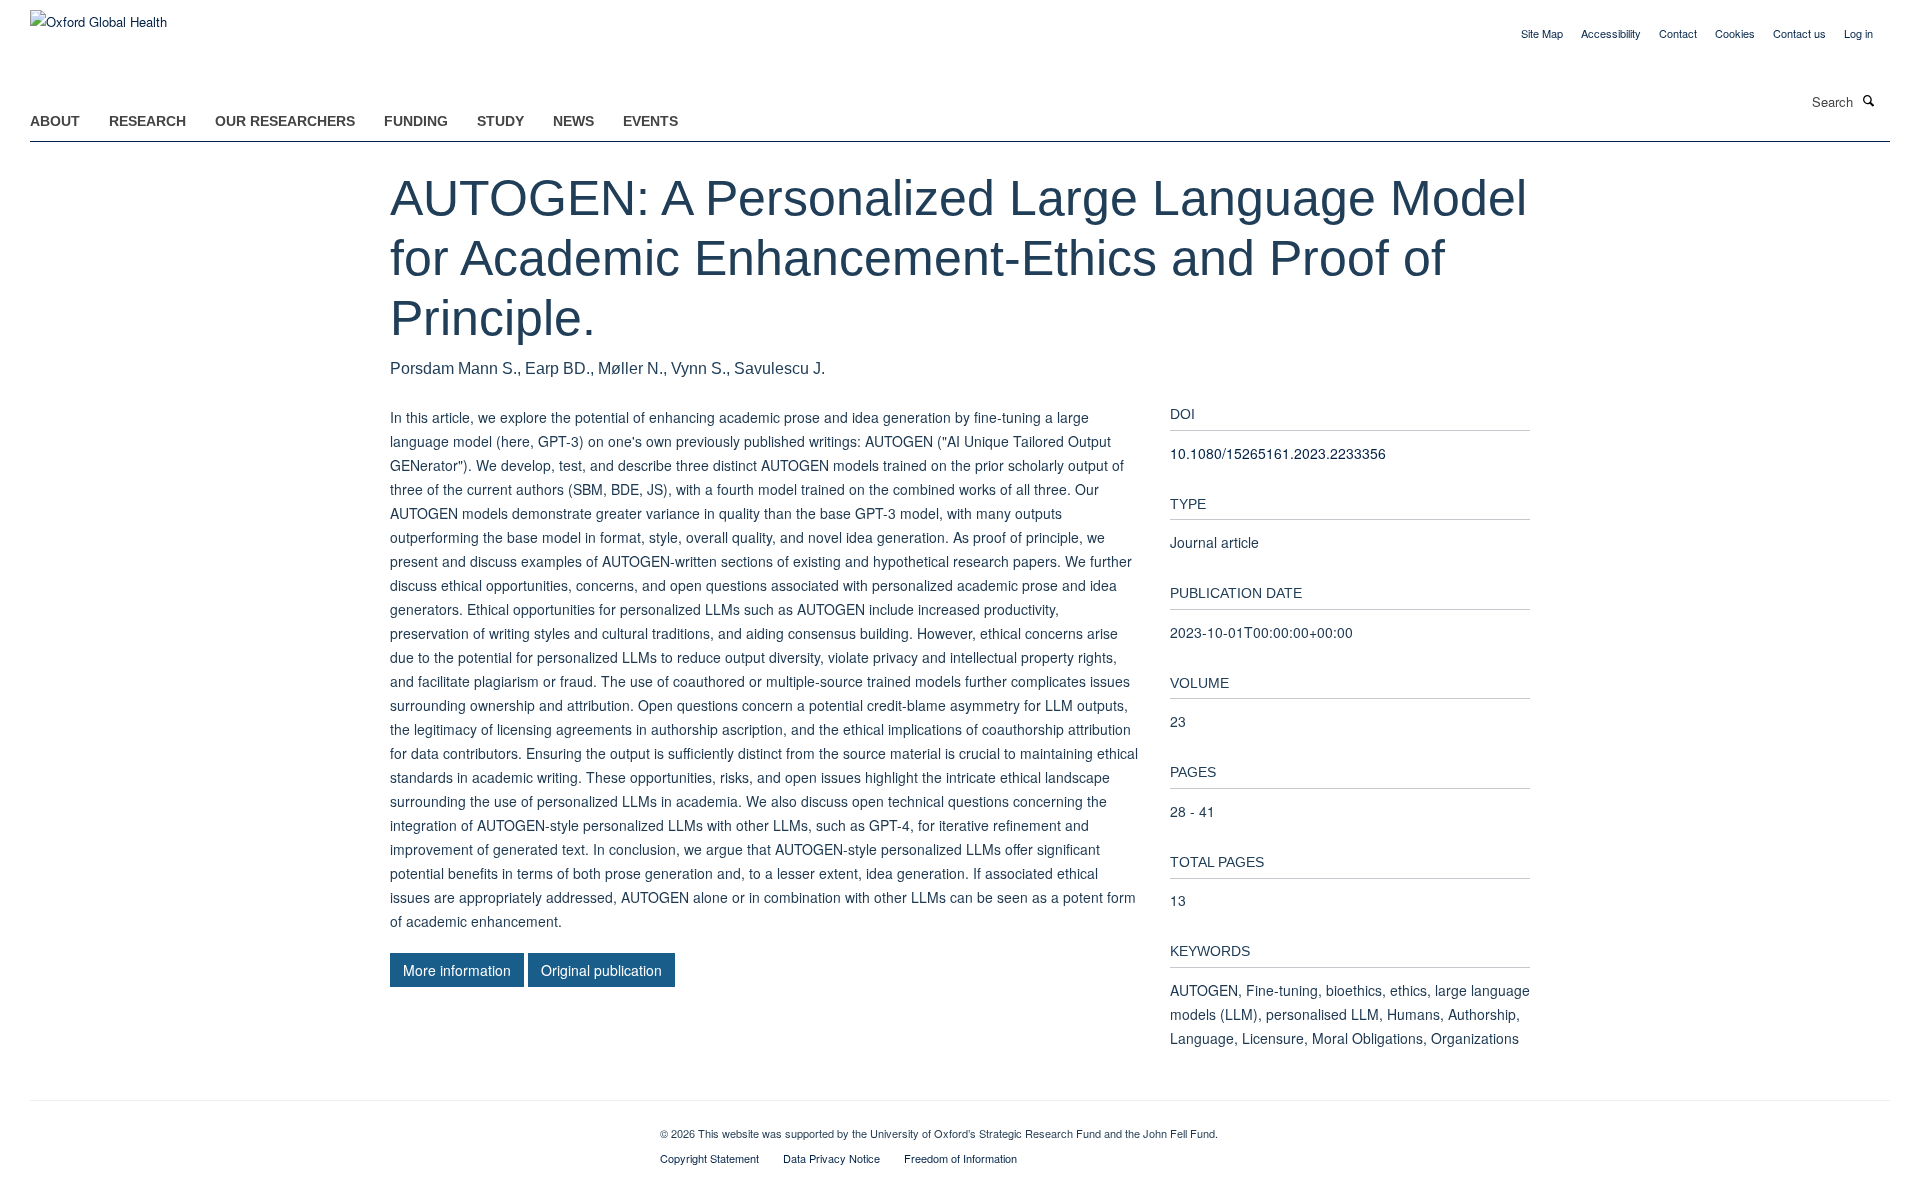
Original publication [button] (601, 970)
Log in (1858, 33)
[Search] (1869, 100)
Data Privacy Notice (831, 1158)
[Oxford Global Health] (98, 14)
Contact (1678, 33)
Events (650, 121)
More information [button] (457, 970)
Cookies (1735, 33)
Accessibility (1611, 33)
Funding (416, 121)
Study (500, 121)
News (573, 121)
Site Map (1542, 33)
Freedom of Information (960, 1158)
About (55, 121)
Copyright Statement (709, 1158)
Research (147, 121)
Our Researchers (285, 121)
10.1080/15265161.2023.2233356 (1278, 453)
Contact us (1799, 33)
